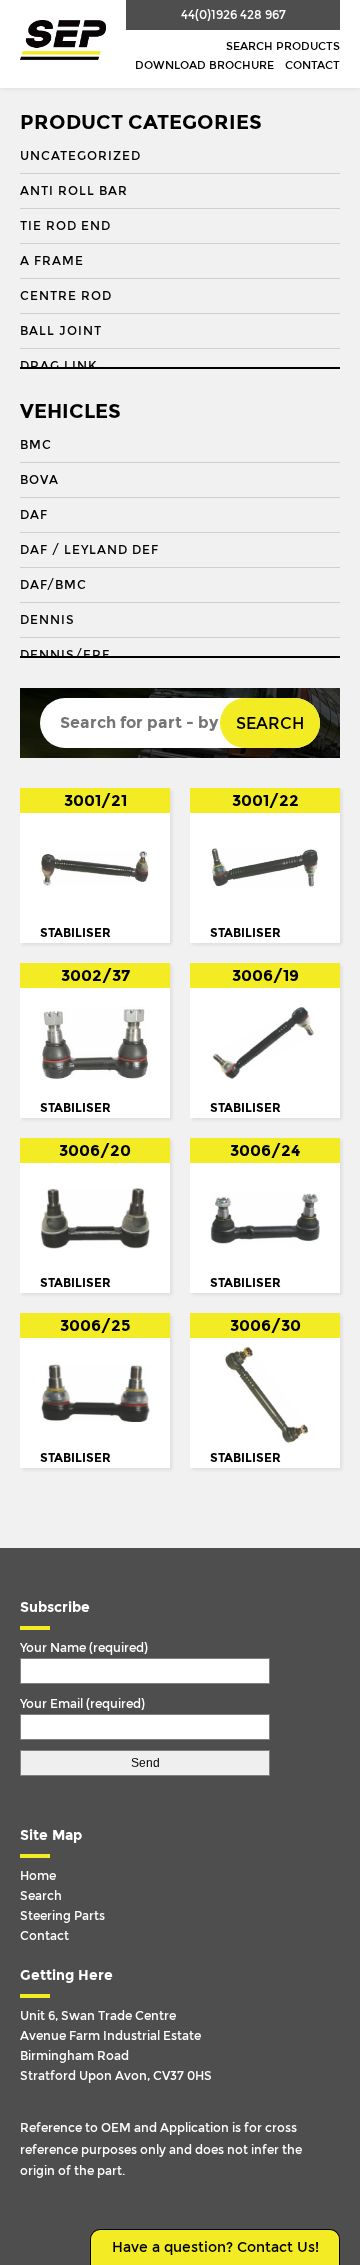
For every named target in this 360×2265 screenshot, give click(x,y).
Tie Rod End (65, 226)
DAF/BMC (53, 585)
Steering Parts (62, 1916)
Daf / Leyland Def (89, 550)
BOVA (39, 480)
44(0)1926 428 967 (233, 15)
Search (270, 723)
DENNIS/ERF (65, 655)
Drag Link (58, 366)
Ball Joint (61, 331)
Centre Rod (66, 296)
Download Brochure (204, 65)
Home (38, 1876)
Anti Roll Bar (74, 191)
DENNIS (47, 620)
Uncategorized (80, 156)
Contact (312, 65)
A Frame (52, 261)
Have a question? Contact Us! (215, 2247)
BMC (36, 445)
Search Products (283, 46)
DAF (34, 515)
